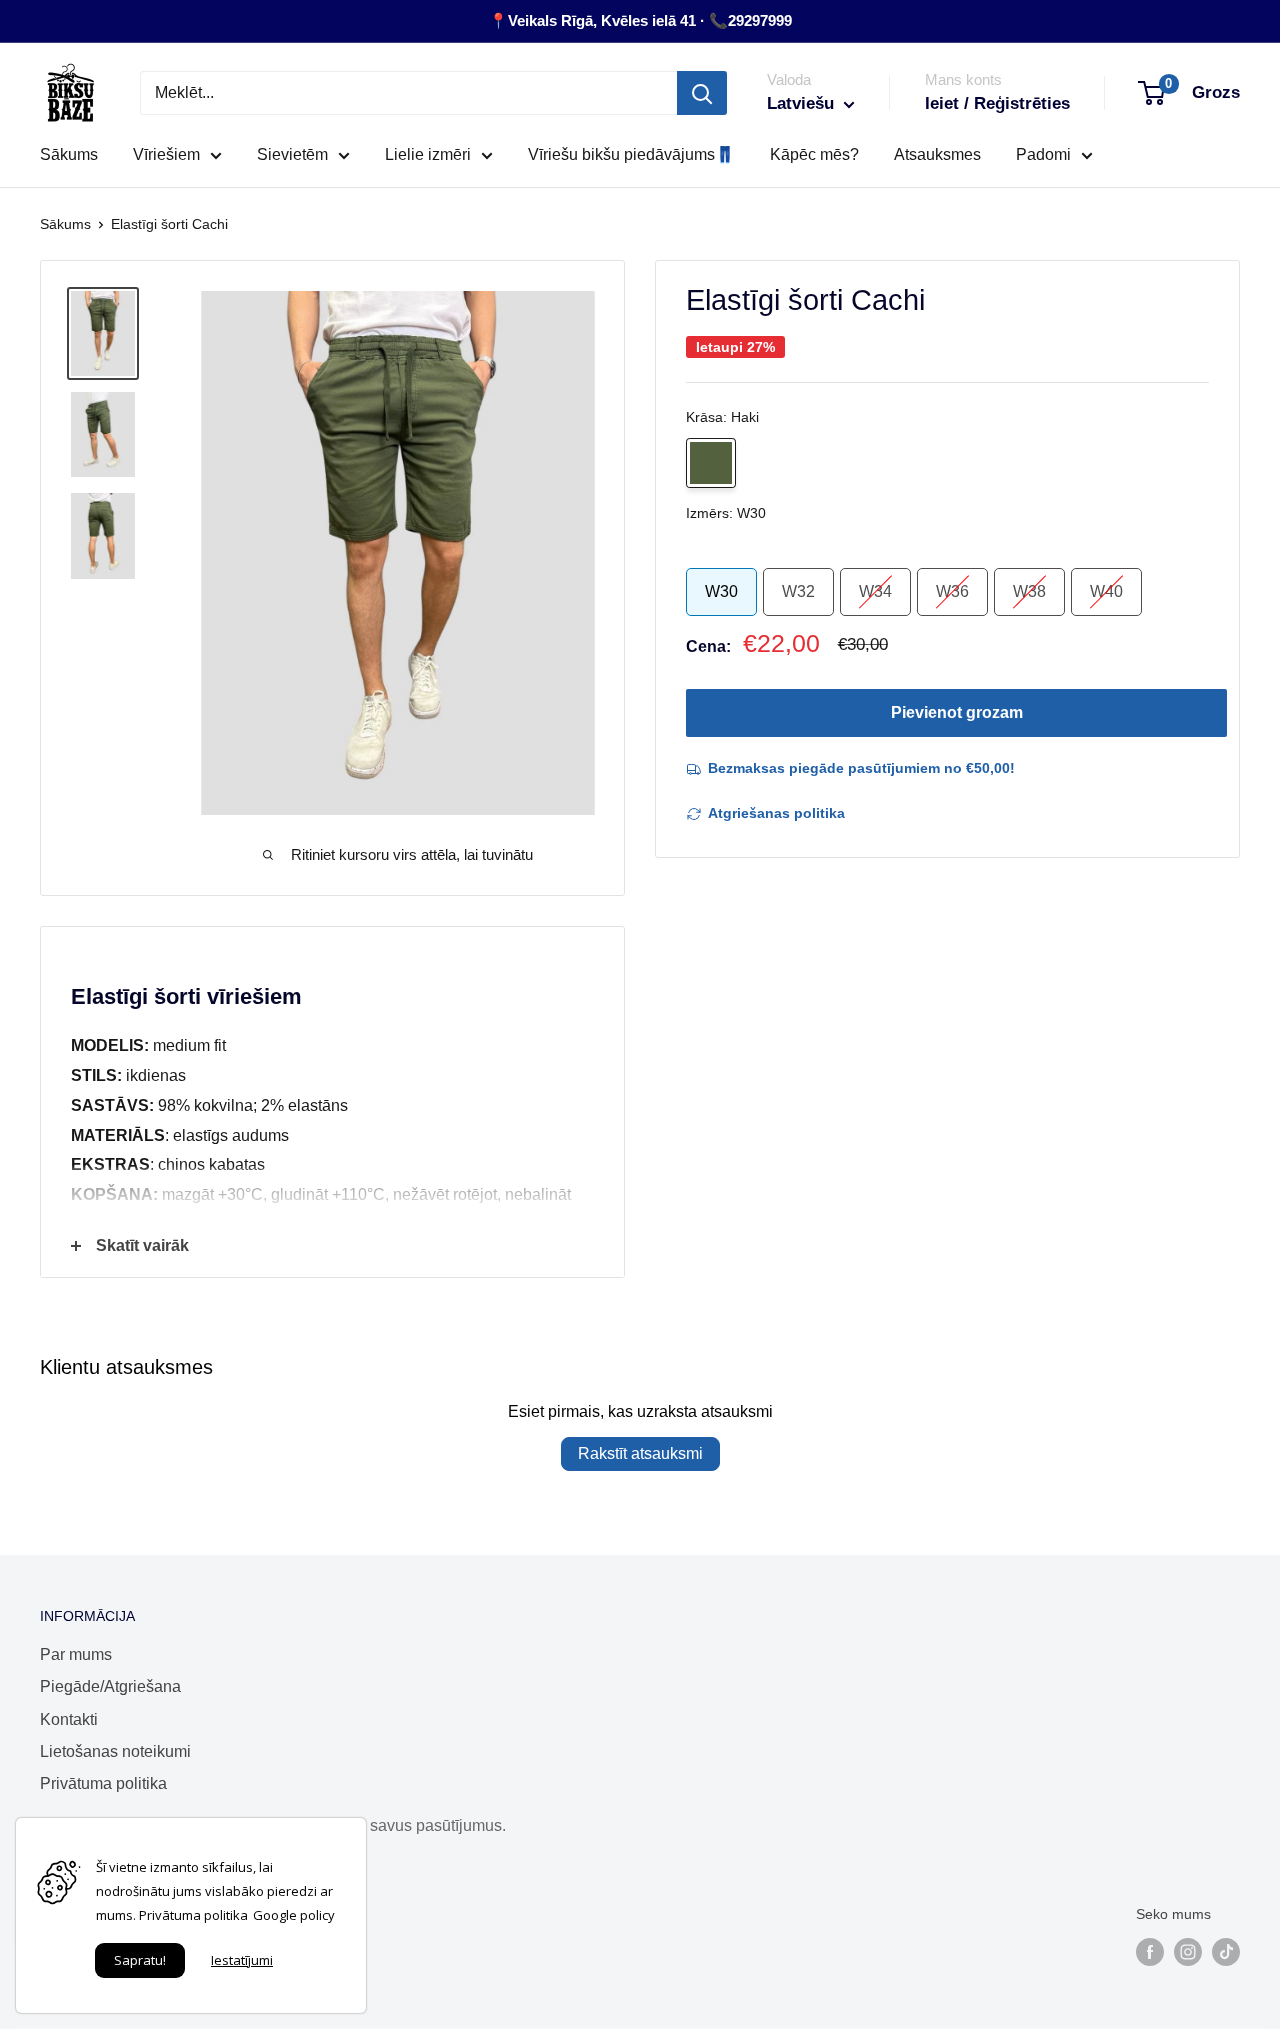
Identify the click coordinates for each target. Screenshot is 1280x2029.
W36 (952, 591)
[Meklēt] (702, 93)
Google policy (294, 1915)
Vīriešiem (166, 154)
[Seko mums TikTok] (1226, 1952)
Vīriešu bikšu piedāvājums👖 (631, 154)
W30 (721, 591)
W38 (1029, 591)
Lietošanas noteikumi (115, 1751)
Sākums (69, 154)
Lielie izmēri (428, 154)
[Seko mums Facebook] (1150, 1952)
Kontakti (69, 1719)
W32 (798, 591)
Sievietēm (292, 154)
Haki (711, 463)
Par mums (76, 1654)
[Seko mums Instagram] (1188, 1952)
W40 (1106, 591)
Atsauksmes (937, 154)
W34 (875, 591)
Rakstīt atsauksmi (640, 1453)
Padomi (1043, 154)
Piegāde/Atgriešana (110, 1686)
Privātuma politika (103, 1783)
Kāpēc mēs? (814, 154)
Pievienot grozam (957, 712)
